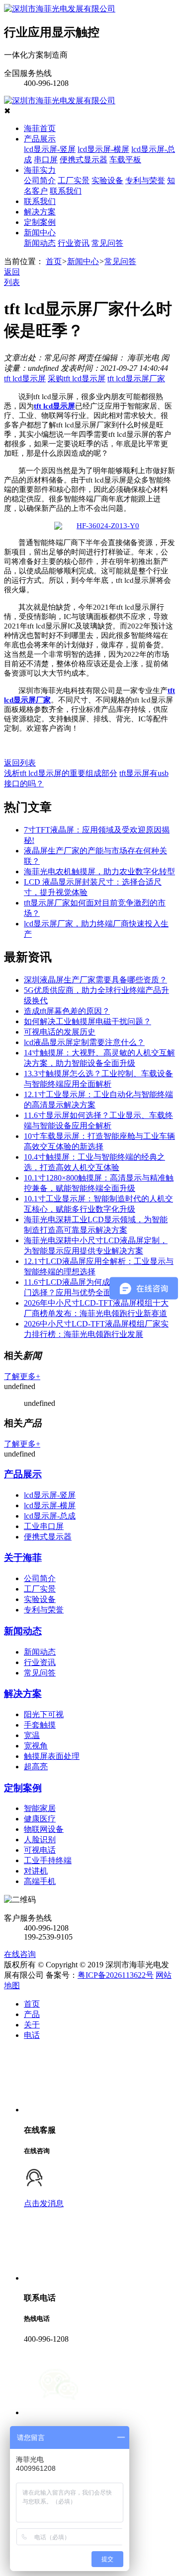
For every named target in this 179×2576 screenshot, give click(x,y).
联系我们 (66, 191)
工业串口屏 (44, 1526)
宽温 (32, 1735)
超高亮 (36, 1767)
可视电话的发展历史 (60, 1032)
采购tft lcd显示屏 (77, 379)
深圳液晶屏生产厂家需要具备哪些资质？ (95, 980)
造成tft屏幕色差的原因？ (67, 1011)
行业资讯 (74, 243)
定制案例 (40, 222)
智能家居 (40, 1808)
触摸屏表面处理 (52, 1756)
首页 (54, 261)
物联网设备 (44, 1829)
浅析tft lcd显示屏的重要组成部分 (61, 773)
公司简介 (40, 180)
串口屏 (46, 160)
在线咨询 (20, 1954)
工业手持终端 (48, 1860)
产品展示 (40, 139)
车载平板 (125, 160)
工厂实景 (74, 180)
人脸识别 (40, 1840)
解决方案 (40, 212)
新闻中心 (40, 233)
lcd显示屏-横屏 (103, 149)
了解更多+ (22, 1376)
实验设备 (107, 180)
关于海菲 (23, 1558)
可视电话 (40, 1850)
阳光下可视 (44, 1714)
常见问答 (107, 243)
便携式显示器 (84, 160)
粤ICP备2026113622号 (116, 1975)
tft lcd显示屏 (25, 379)
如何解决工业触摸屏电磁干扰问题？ (88, 1021)
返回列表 (20, 763)
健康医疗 (40, 1819)
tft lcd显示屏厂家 (136, 379)
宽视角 (36, 1746)
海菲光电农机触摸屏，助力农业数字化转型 (99, 871)
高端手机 (40, 1881)
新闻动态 (40, 243)
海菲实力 (40, 170)
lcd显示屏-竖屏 (50, 149)
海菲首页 (40, 128)
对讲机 (36, 1871)
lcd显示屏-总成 (50, 1516)
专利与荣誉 (145, 180)
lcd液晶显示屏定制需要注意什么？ (84, 1042)
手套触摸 (40, 1725)
